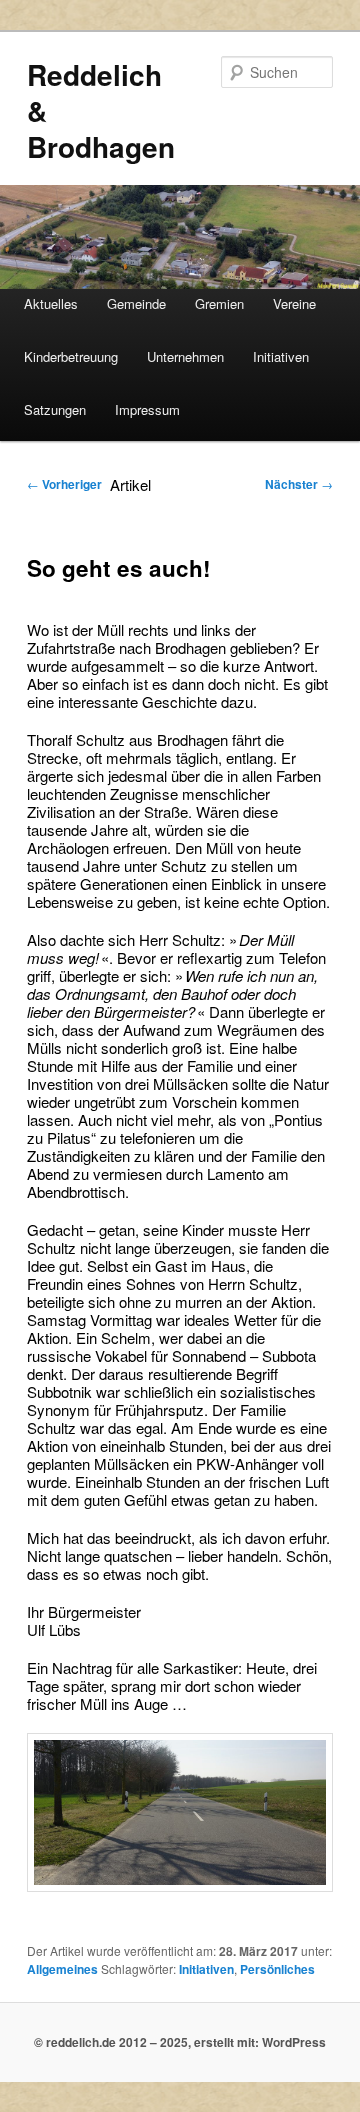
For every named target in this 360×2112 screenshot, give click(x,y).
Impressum (147, 409)
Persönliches (277, 1969)
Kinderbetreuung (71, 356)
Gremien (219, 303)
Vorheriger (64, 484)
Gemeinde (136, 303)
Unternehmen (185, 356)
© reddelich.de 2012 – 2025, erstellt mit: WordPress (180, 2042)
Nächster (299, 484)
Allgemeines (62, 1969)
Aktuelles (51, 303)
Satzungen (55, 409)
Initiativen (281, 356)
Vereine (294, 303)
